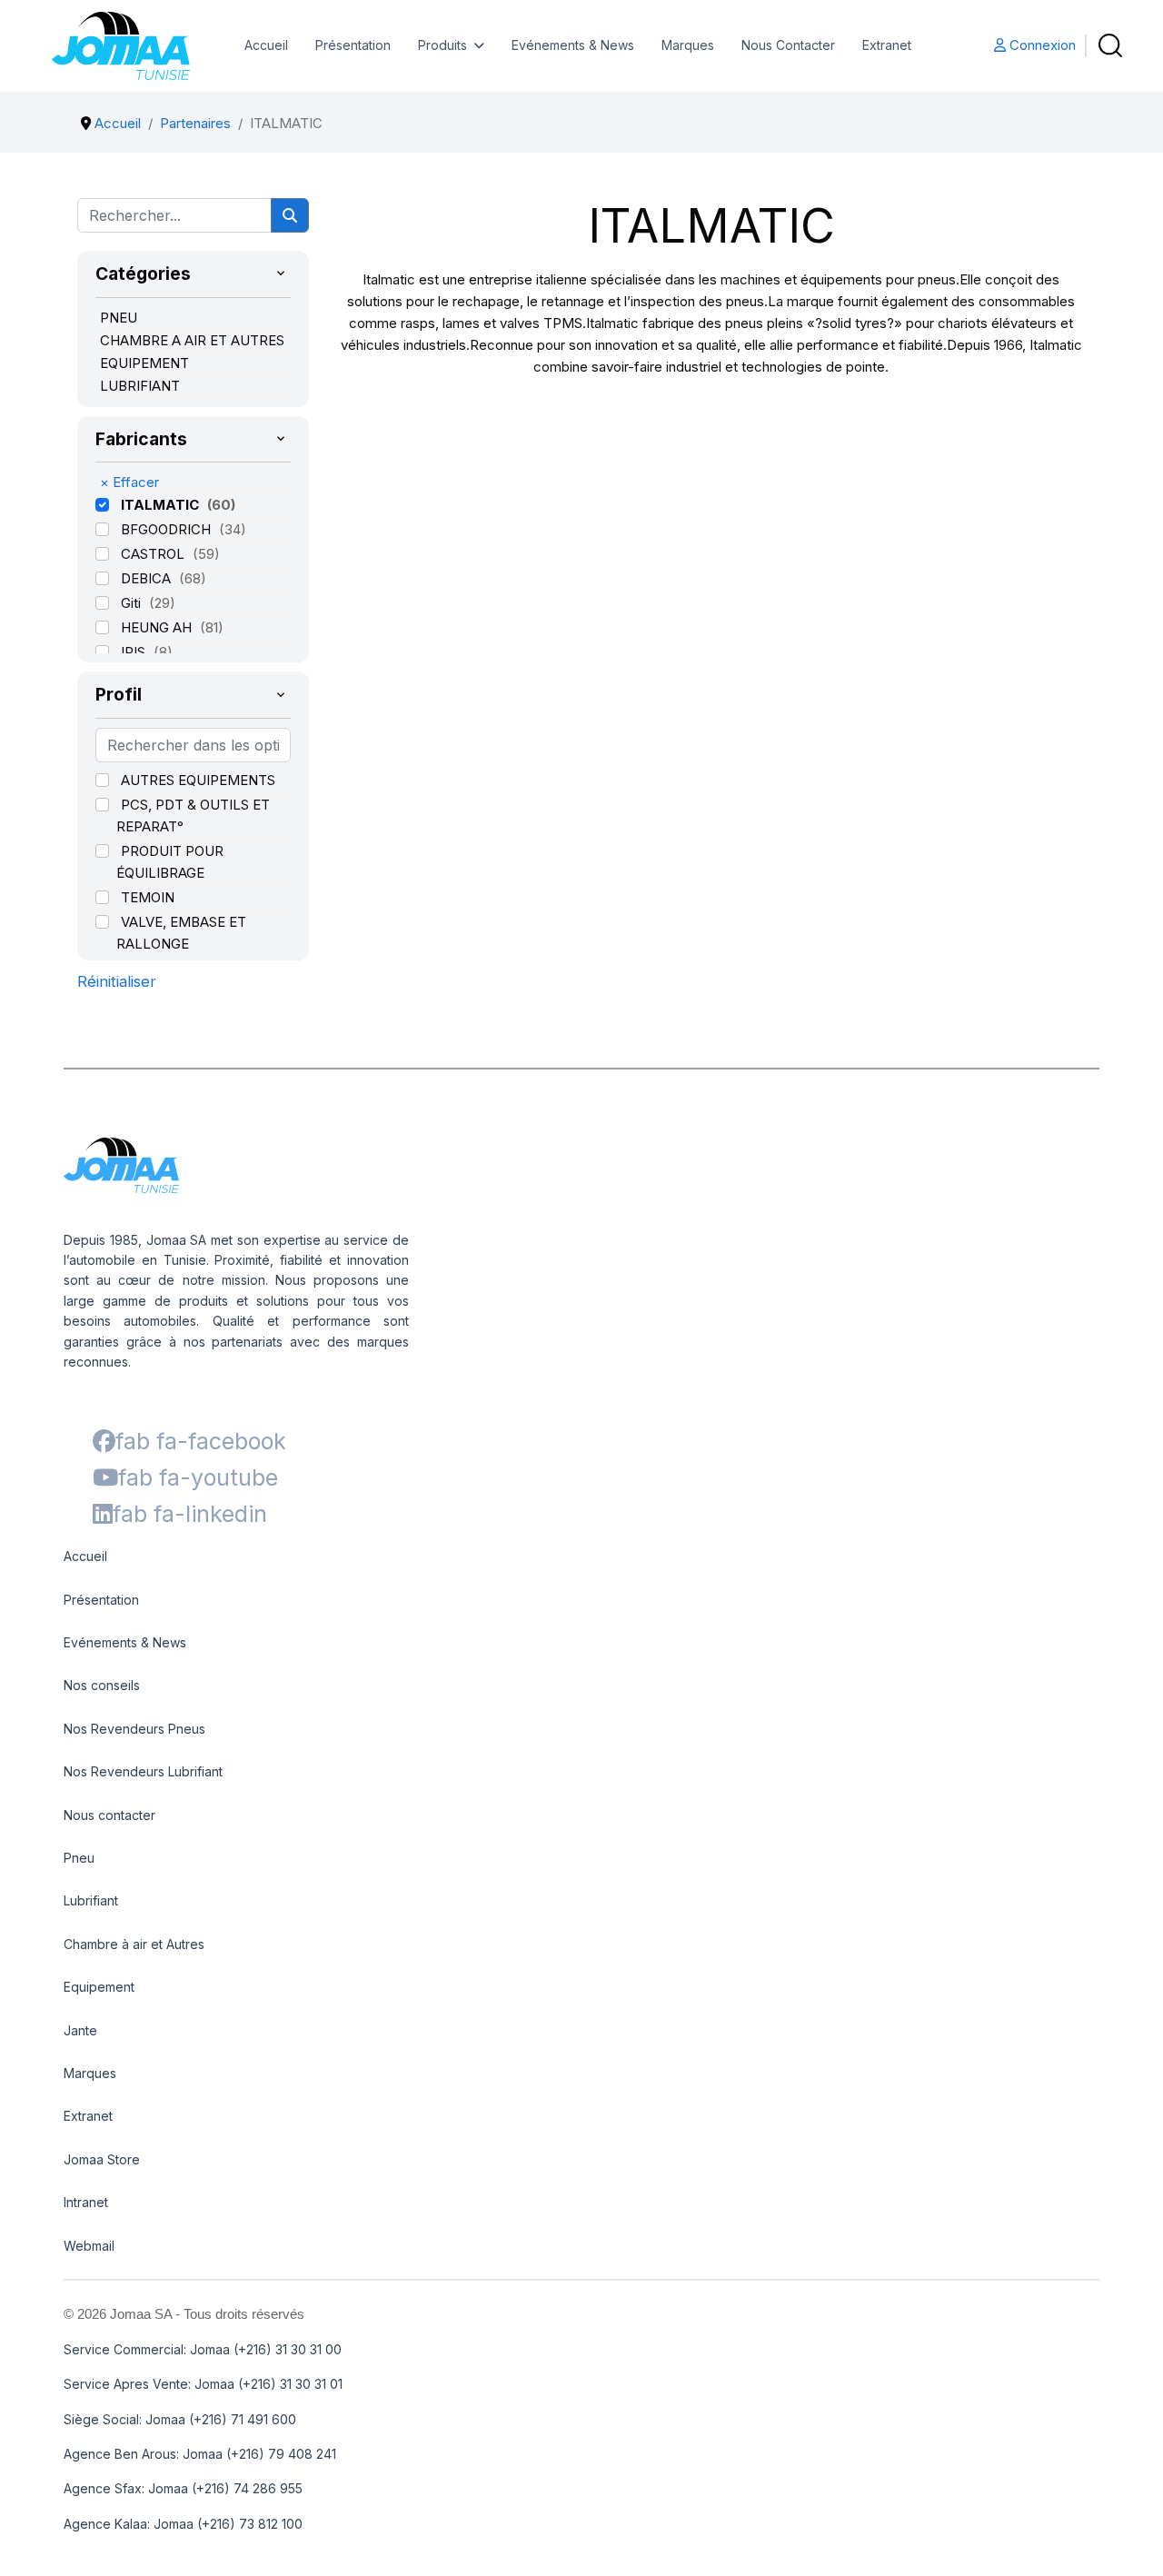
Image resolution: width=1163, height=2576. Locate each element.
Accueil (266, 45)
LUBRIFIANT (140, 386)
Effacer (129, 482)
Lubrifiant (91, 1900)
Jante (80, 2030)
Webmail (89, 2246)
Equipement (99, 1987)
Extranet (887, 45)
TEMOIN (148, 897)
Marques (688, 45)
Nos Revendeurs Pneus (134, 1729)
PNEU (119, 318)
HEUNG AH (158, 627)
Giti (133, 603)
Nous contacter (109, 1815)
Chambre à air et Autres (134, 1944)
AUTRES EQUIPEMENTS (198, 780)
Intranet (86, 2202)
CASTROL (154, 554)
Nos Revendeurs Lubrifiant (143, 1771)
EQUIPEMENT (144, 363)
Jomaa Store (102, 2159)
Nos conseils (102, 1685)
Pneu (79, 1858)
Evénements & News (573, 45)
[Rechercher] (290, 215)
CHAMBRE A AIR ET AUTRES (192, 340)
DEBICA (148, 578)
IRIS (135, 652)
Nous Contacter (788, 45)
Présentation (353, 45)
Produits (442, 45)
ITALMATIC (162, 505)
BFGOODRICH (168, 529)
